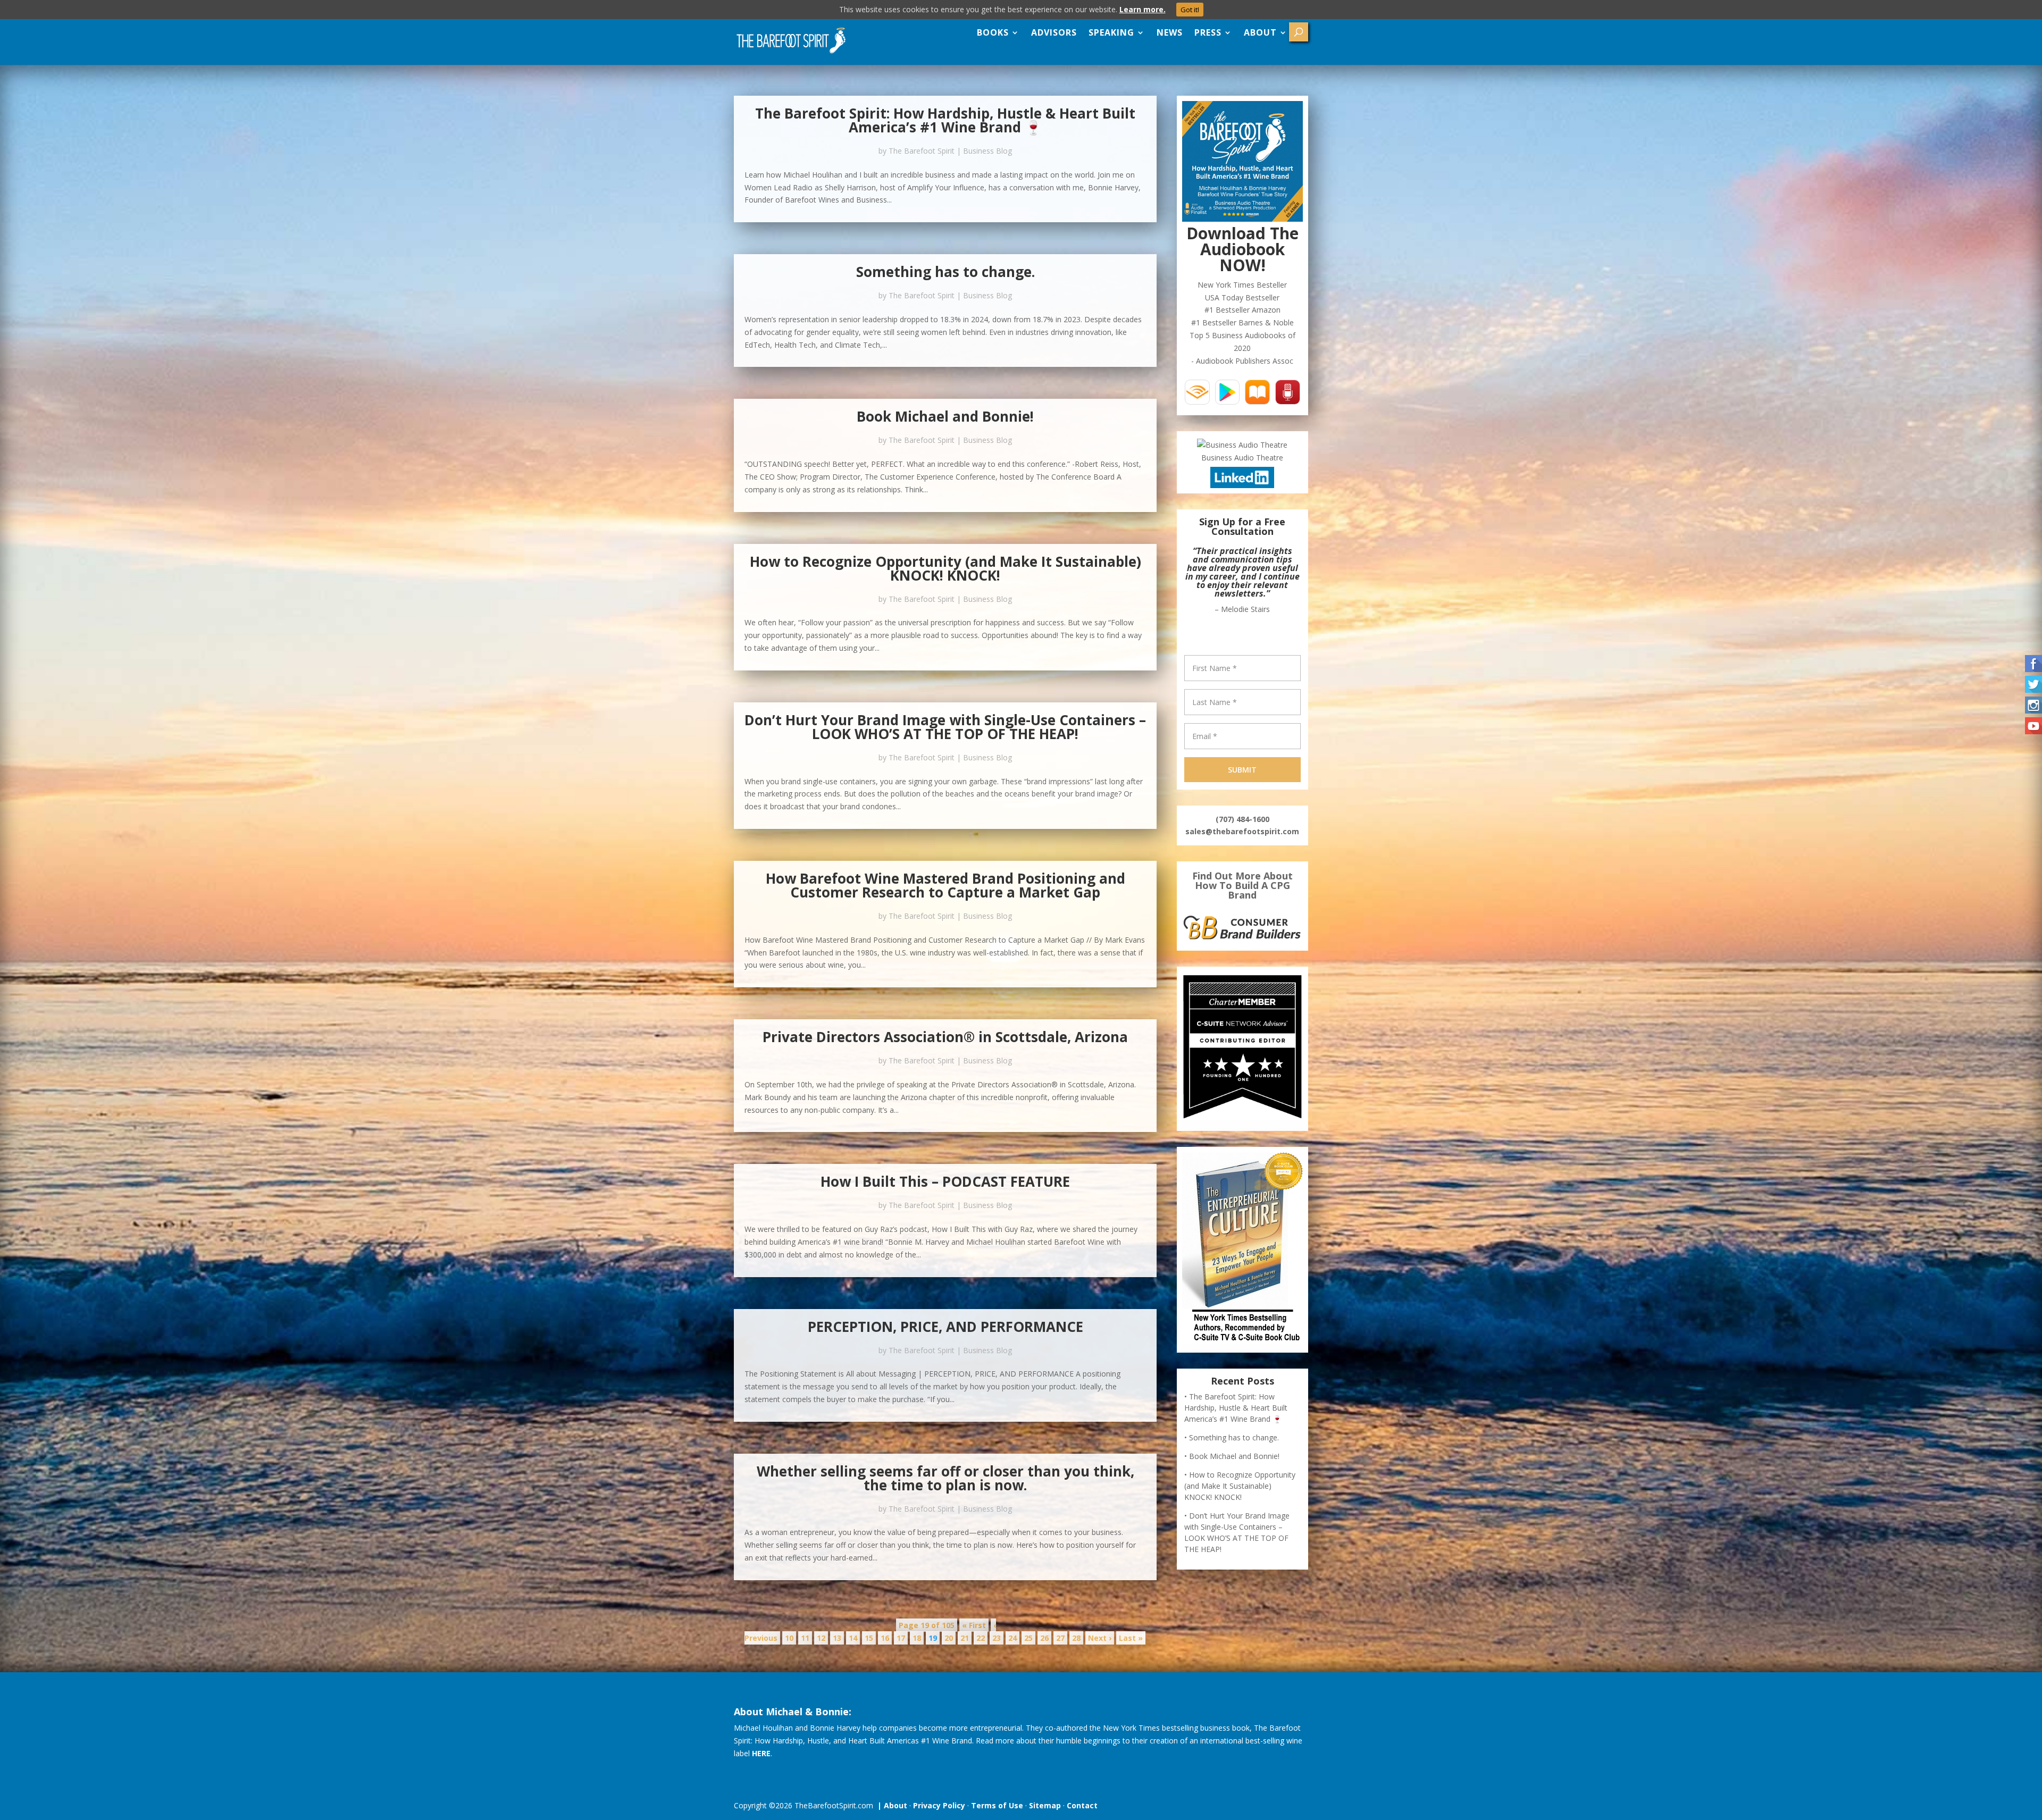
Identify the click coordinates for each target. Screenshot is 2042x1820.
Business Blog (987, 151)
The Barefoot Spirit (922, 151)
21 (965, 1638)
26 (1044, 1638)
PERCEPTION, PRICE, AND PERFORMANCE (945, 1327)
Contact (1082, 1805)
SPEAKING (1111, 32)
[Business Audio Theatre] (1242, 445)
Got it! (1190, 10)
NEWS (1170, 32)
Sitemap (1045, 1805)
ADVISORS (1054, 32)
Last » (1131, 1638)
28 (1076, 1638)
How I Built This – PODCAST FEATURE (945, 1181)
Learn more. (1143, 9)
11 (805, 1638)
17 (901, 1638)
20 (949, 1638)
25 (1028, 1638)
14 (853, 1638)
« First (974, 1625)
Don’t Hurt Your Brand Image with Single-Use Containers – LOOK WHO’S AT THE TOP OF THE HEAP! (945, 727)
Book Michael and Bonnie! (945, 416)
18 (917, 1638)
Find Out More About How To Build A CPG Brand (1242, 860)
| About (890, 1805)
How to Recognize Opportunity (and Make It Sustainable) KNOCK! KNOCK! (945, 568)
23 (997, 1638)
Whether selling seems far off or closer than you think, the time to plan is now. (945, 1478)
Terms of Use (997, 1805)
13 (837, 1638)
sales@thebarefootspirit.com (1242, 806)
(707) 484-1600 (1242, 794)
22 (981, 1638)
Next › (1100, 1638)
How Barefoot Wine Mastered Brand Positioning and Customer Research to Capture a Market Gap (945, 885)
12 (821, 1638)
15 (869, 1638)
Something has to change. (945, 272)
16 (885, 1638)
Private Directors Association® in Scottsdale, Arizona (945, 1037)
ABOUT (1260, 32)
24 (1012, 1638)
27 (1060, 1638)
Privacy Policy (939, 1805)
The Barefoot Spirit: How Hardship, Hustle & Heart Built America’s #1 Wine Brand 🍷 (945, 120)
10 (789, 1638)
